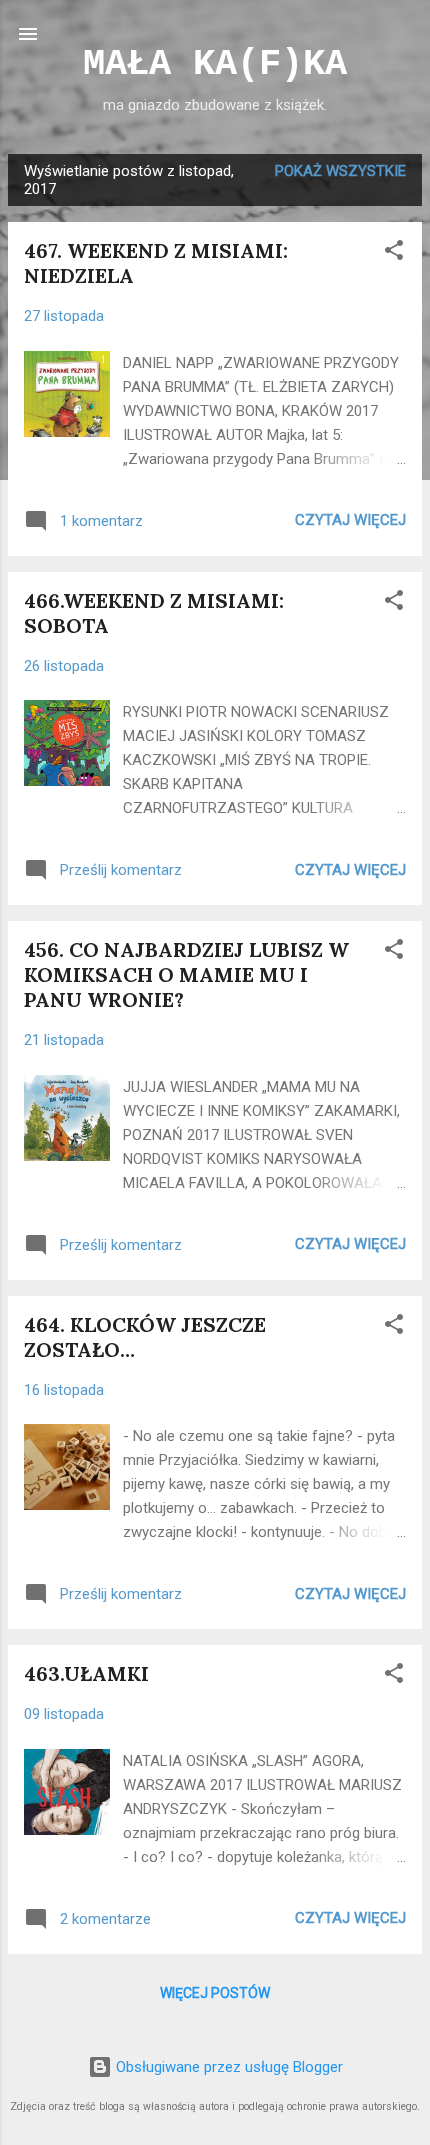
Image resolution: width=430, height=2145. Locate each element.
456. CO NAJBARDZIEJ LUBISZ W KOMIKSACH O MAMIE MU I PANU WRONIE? (186, 974)
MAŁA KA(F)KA (215, 64)
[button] (394, 253)
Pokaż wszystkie (340, 171)
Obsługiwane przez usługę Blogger (227, 2067)
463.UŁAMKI (86, 1673)
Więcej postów (215, 1993)
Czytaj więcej (350, 520)
